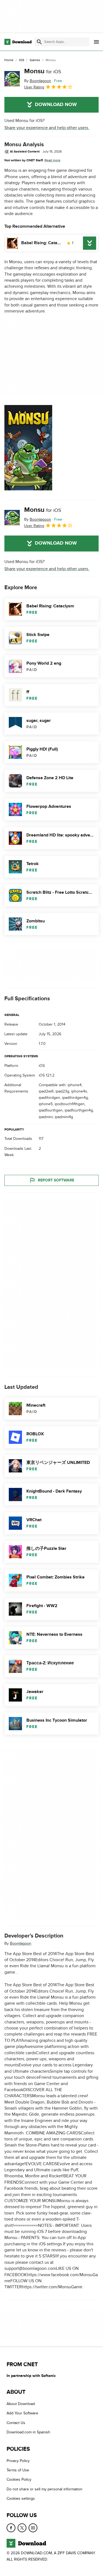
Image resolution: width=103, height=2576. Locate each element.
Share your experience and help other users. (47, 128)
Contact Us (16, 2423)
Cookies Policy (19, 2480)
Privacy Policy (18, 2461)
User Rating (34, 87)
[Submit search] (39, 42)
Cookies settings (21, 2498)
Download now (56, 105)
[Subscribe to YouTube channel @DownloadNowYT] (33, 2528)
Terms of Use (18, 2470)
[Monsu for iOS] (12, 79)
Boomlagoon (21, 1943)
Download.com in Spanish (28, 2432)
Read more (52, 160)
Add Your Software (22, 2413)
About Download (21, 2404)
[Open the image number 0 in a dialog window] (28, 448)
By (38, 81)
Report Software (56, 1180)
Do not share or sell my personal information (44, 2489)
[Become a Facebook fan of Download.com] (11, 2528)
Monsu (43, 71)
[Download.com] (18, 42)
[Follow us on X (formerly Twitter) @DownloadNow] (22, 2528)
